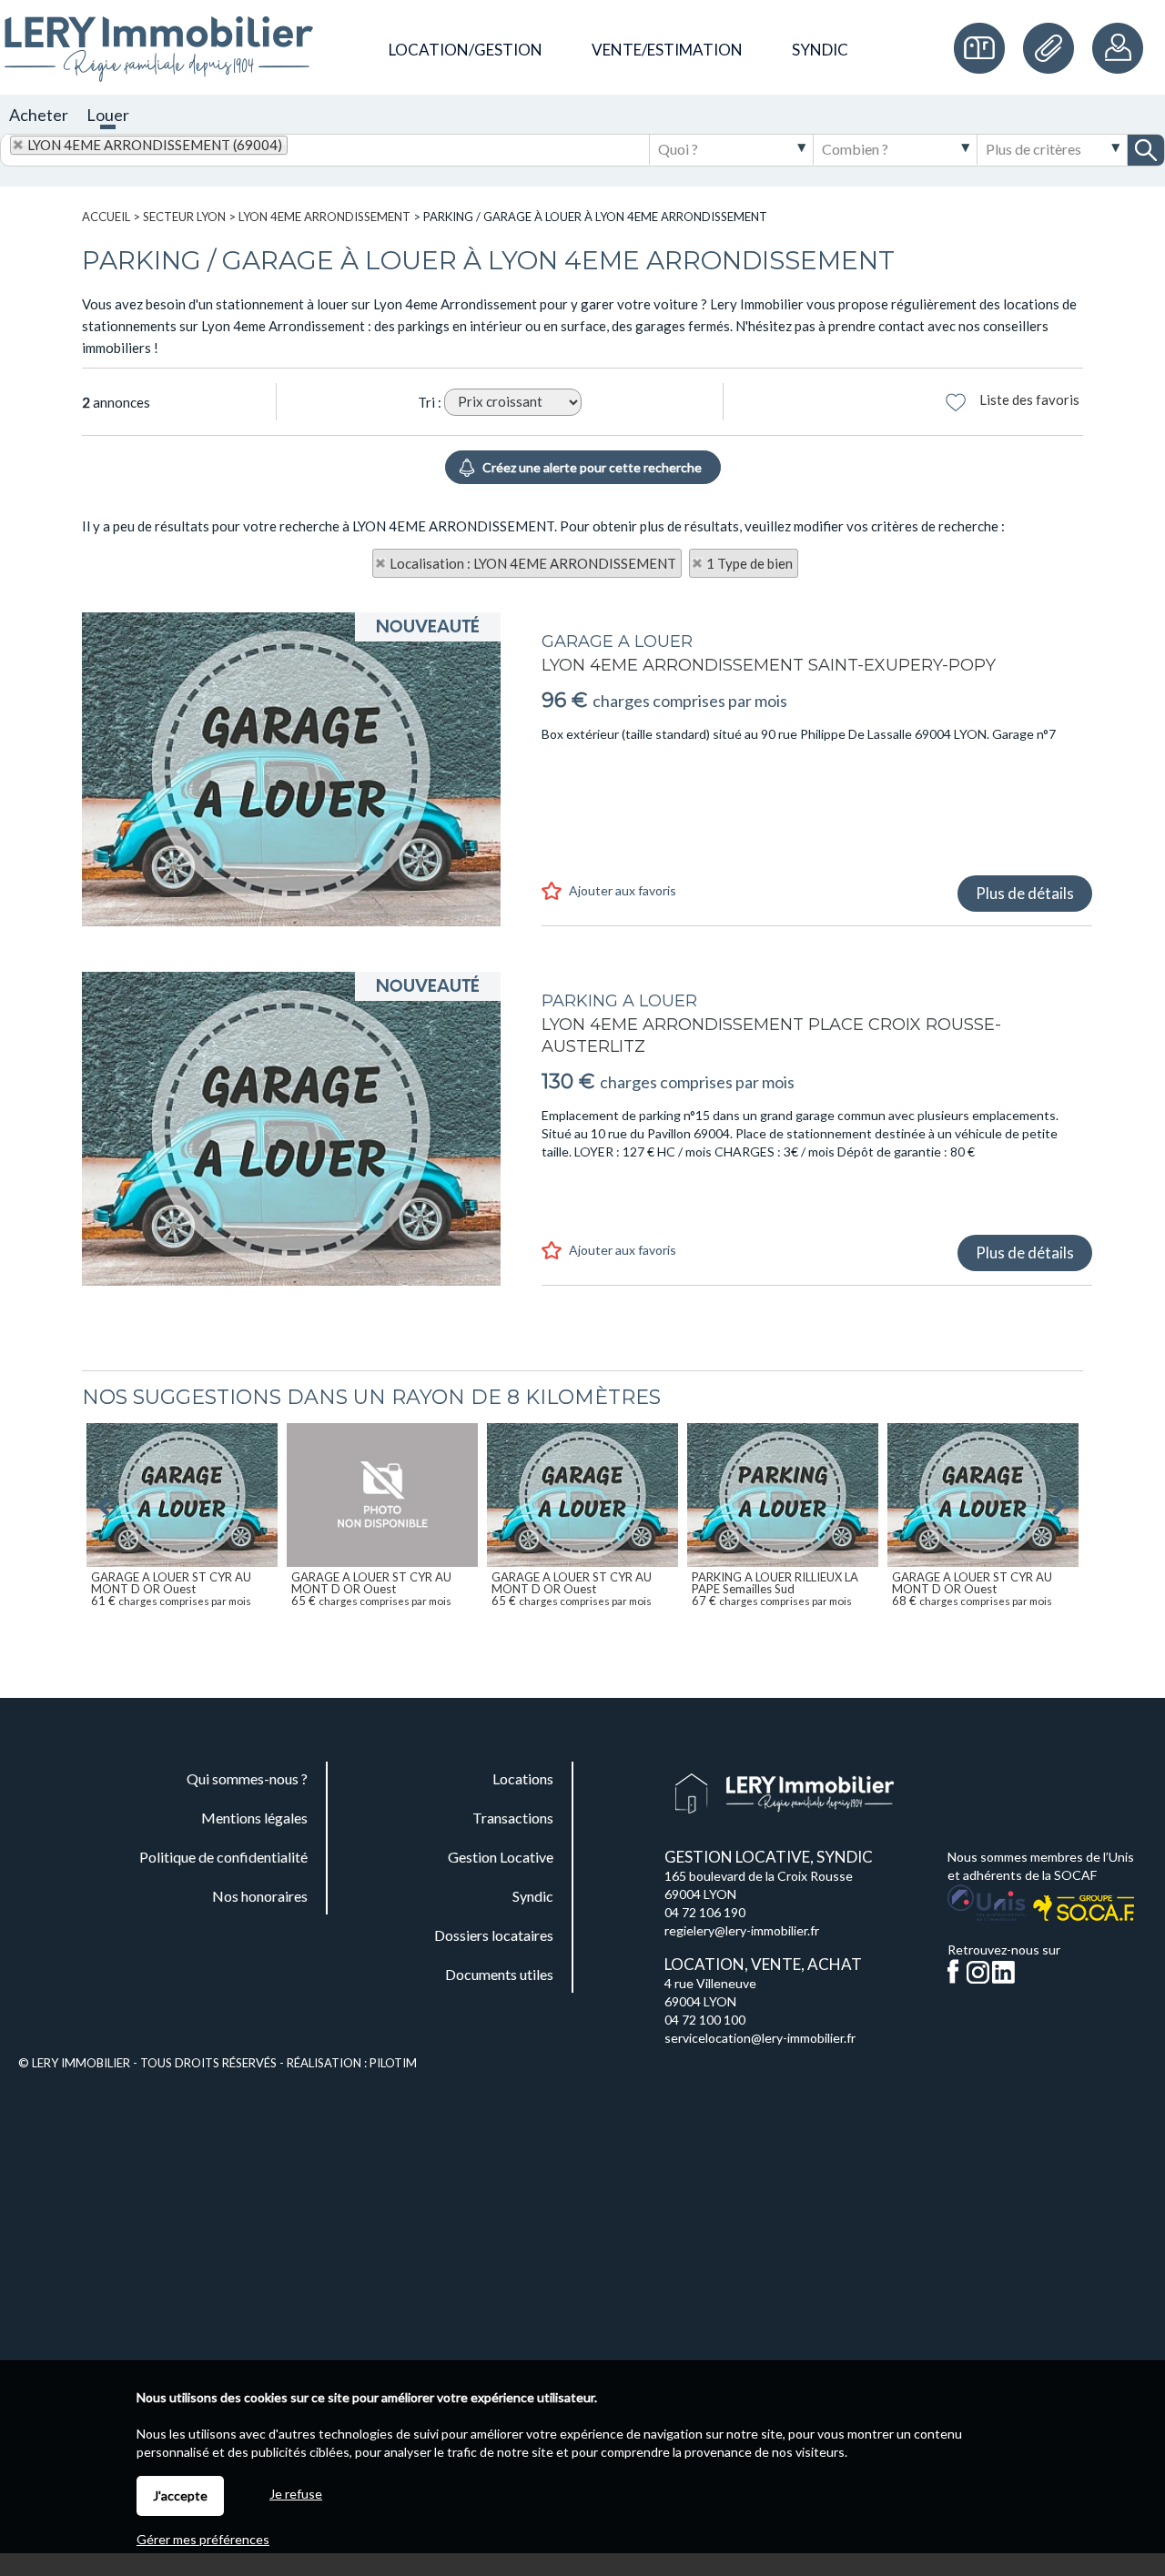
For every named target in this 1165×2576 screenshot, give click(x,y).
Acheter (39, 115)
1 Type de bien (750, 563)
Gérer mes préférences (203, 2539)
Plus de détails (1025, 893)
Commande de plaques (984, 48)
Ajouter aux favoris (623, 890)
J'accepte (180, 2495)
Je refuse (296, 2494)
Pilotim (393, 2063)
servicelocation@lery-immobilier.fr (760, 2038)
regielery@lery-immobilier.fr (742, 1930)
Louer (108, 115)
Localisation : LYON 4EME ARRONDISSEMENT (533, 563)
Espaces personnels (1119, 48)
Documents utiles (1053, 48)
